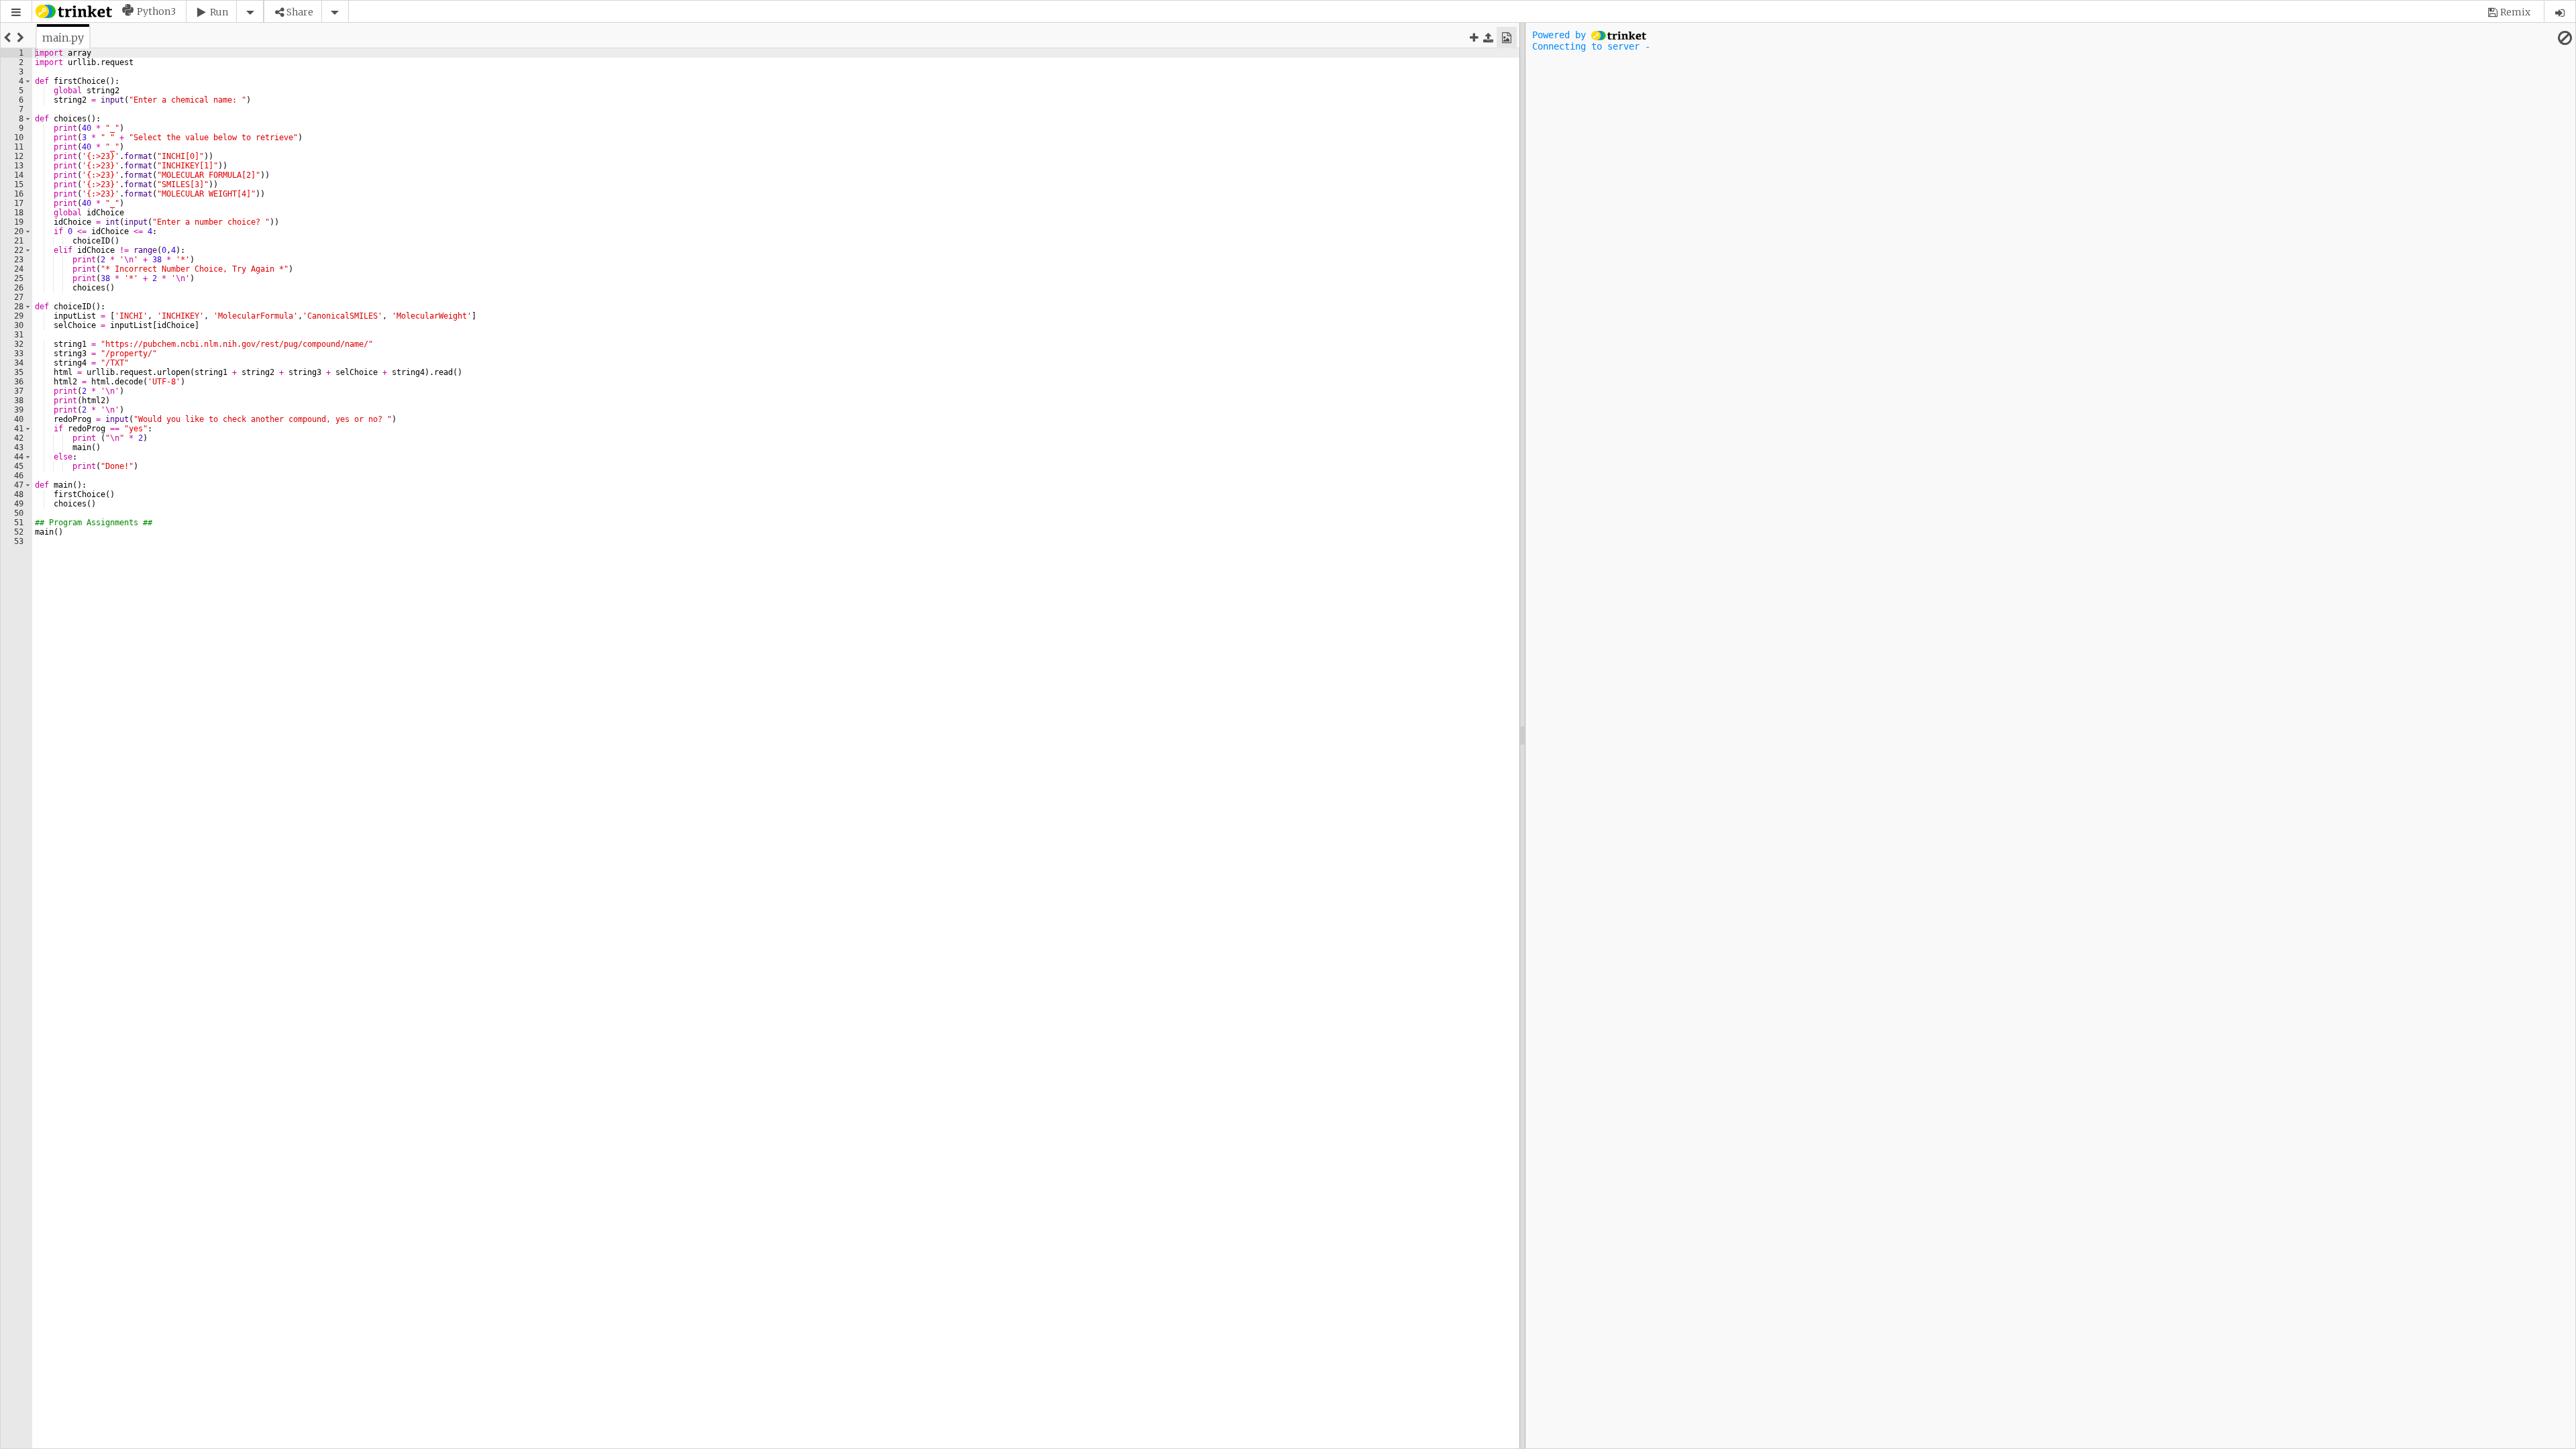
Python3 (156, 11)
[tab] (63, 38)
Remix (2515, 12)
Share (300, 12)
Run (219, 12)
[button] (16, 12)
